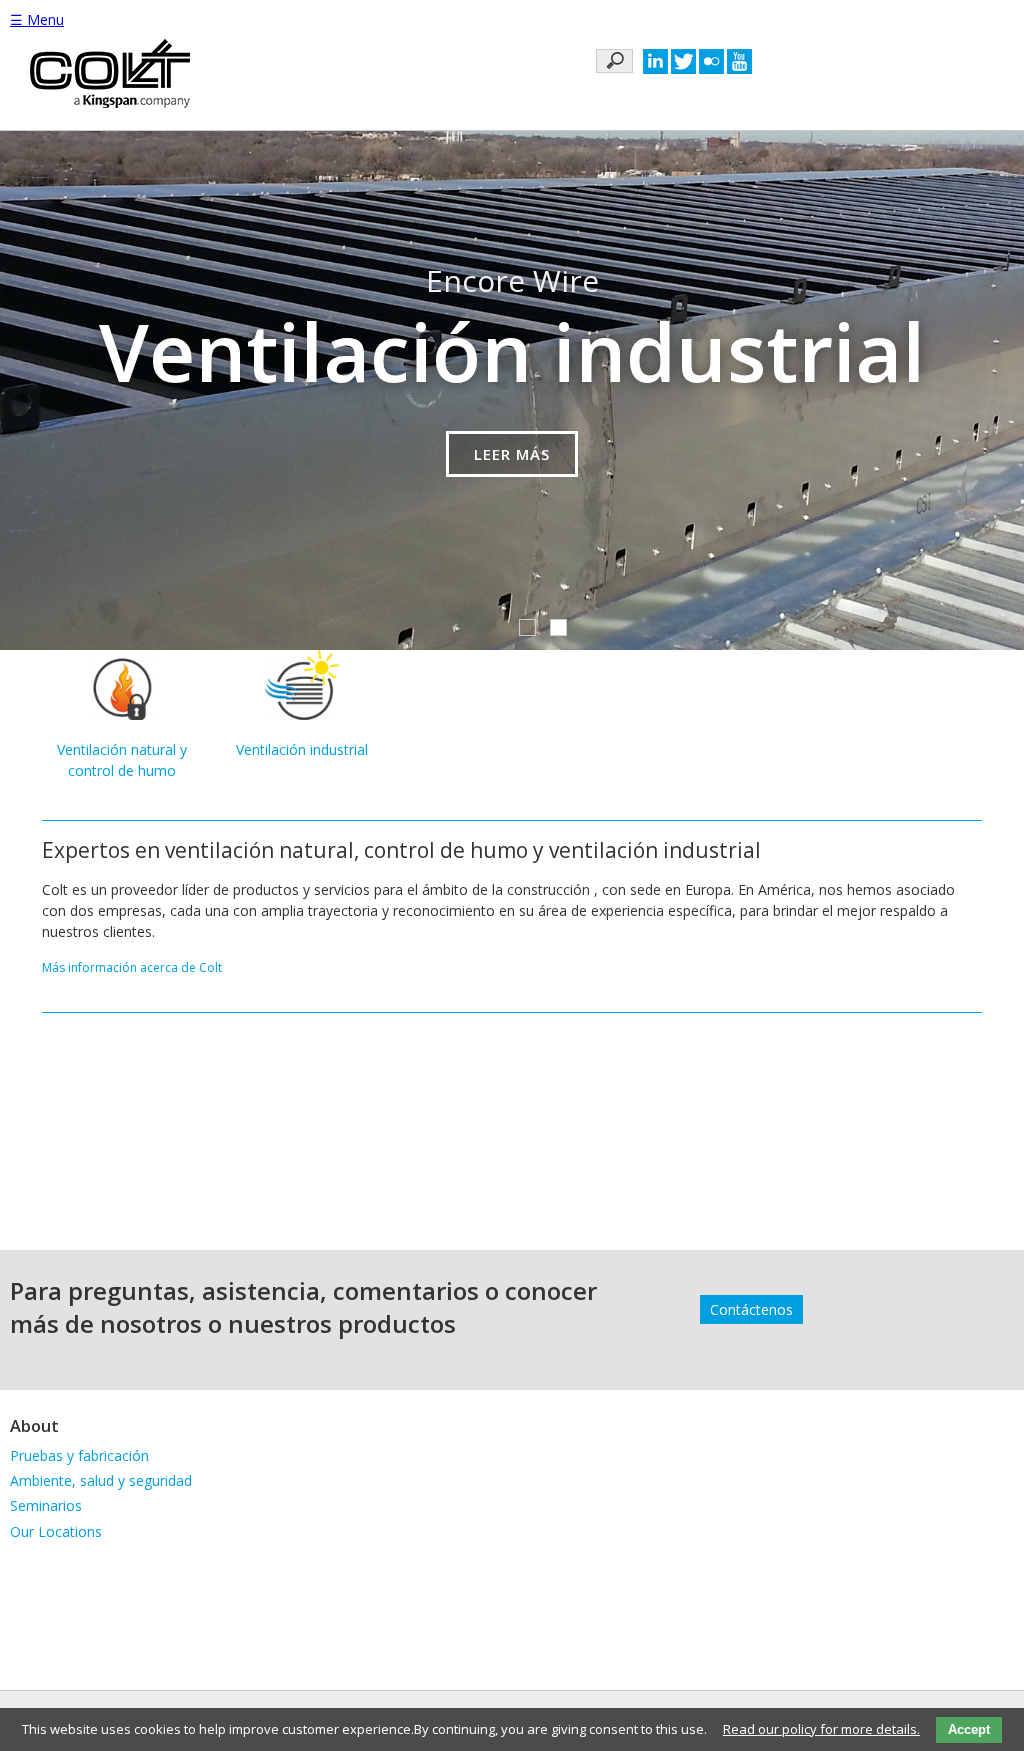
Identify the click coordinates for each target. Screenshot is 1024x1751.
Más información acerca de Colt (132, 967)
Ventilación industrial (302, 749)
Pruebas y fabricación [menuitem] (79, 1455)
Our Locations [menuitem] (56, 1531)
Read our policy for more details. (821, 1729)
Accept (969, 1729)
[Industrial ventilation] (302, 714)
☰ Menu (37, 19)
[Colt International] (110, 76)
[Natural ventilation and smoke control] (122, 714)
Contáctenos (751, 1309)
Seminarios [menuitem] (46, 1505)
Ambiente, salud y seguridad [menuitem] (101, 1480)
